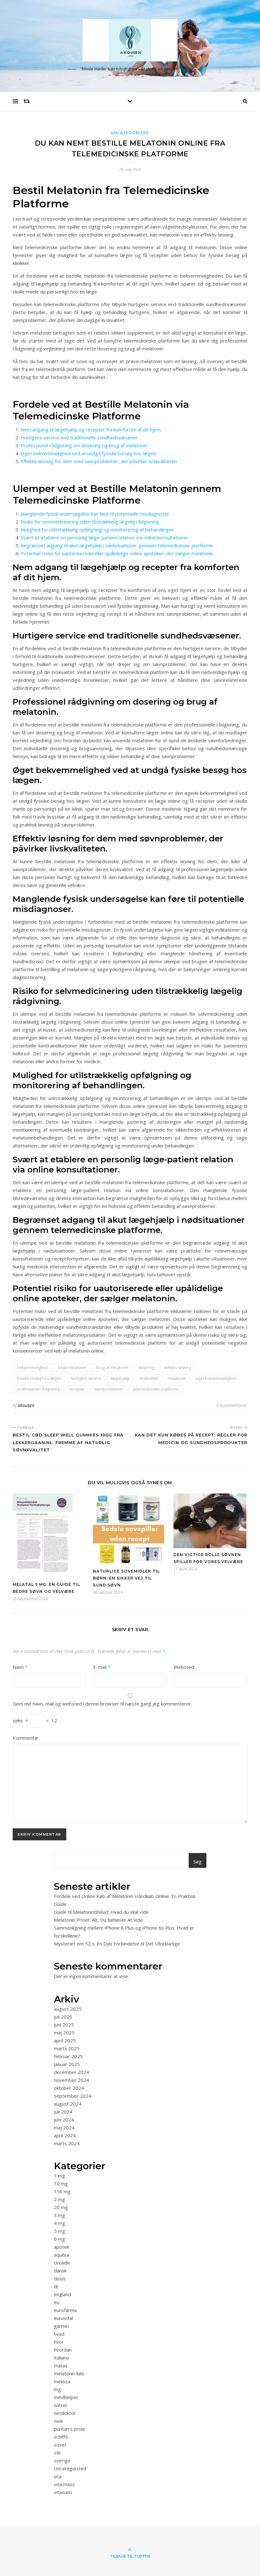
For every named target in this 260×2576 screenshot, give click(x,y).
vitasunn (63, 2492)
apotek (62, 2247)
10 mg (61, 2183)
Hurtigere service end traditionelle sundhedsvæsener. (80, 437)
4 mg (59, 2223)
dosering (146, 1368)
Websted (184, 1667)
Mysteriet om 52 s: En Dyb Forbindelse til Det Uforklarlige (117, 1944)
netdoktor (65, 2413)
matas (61, 2366)
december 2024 (71, 2072)
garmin (61, 2326)
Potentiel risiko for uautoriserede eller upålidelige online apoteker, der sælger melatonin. (117, 553)
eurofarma (65, 2310)
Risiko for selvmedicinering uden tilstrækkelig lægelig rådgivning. (90, 522)
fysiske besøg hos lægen (39, 1378)
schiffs (61, 2437)
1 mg (59, 2176)
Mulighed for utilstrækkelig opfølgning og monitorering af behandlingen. (98, 530)
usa (58, 2476)
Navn (20, 1667)
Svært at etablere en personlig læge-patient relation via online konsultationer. (105, 537)
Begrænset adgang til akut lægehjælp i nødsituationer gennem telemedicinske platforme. (117, 545)
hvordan (63, 2350)
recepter (77, 1389)
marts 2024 (67, 2143)
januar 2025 (67, 2064)
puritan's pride (70, 2429)
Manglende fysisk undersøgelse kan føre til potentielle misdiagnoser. (95, 514)
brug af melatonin (112, 1368)
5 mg (59, 2231)
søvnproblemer (109, 1389)
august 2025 (68, 2009)
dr (56, 2286)
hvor (59, 2342)
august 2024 (68, 2104)
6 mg (59, 2239)
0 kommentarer (232, 1405)
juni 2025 (64, 2025)
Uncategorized (130, 133)
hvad (59, 2334)
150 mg (62, 2191)
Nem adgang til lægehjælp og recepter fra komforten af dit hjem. (91, 430)
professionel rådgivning (38, 1389)
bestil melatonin (72, 1368)
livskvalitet (149, 1378)
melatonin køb (69, 2373)
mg (57, 2389)
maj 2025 (64, 2033)
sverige (62, 2460)
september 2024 (73, 2096)
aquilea (62, 2255)
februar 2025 (68, 2056)
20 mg (61, 2207)
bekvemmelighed (32, 1368)
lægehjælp (120, 1378)
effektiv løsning (178, 1368)
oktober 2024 (69, 2088)
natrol (60, 2405)
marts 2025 (67, 2048)
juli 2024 (63, 2112)
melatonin (177, 1378)
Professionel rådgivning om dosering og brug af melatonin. (84, 445)
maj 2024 (64, 2127)
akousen (26, 1405)
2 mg (59, 2199)
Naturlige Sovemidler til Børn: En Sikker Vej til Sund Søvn (126, 1578)
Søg (198, 1862)
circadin (62, 2263)
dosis (60, 2278)
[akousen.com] (130, 40)
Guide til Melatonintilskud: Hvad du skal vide (101, 1912)
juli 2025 (63, 2017)
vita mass (64, 2484)
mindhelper (66, 2397)
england (62, 2294)
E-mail (102, 1667)
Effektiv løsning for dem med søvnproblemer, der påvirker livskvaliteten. (99, 461)
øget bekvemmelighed (216, 1378)
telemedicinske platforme (156, 1389)
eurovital (63, 2318)
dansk (60, 2271)
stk (57, 2453)
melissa (62, 2381)
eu (57, 2302)
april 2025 (65, 2040)
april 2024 (65, 2135)
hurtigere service (86, 1378)
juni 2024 (64, 2120)
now (58, 2421)
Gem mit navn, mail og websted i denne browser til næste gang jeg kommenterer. (102, 1704)
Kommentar (26, 1738)
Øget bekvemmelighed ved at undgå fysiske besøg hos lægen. (89, 453)
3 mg (59, 2215)
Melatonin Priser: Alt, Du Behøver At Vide (98, 1920)
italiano (62, 2358)
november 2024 (71, 2080)
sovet (60, 2445)
